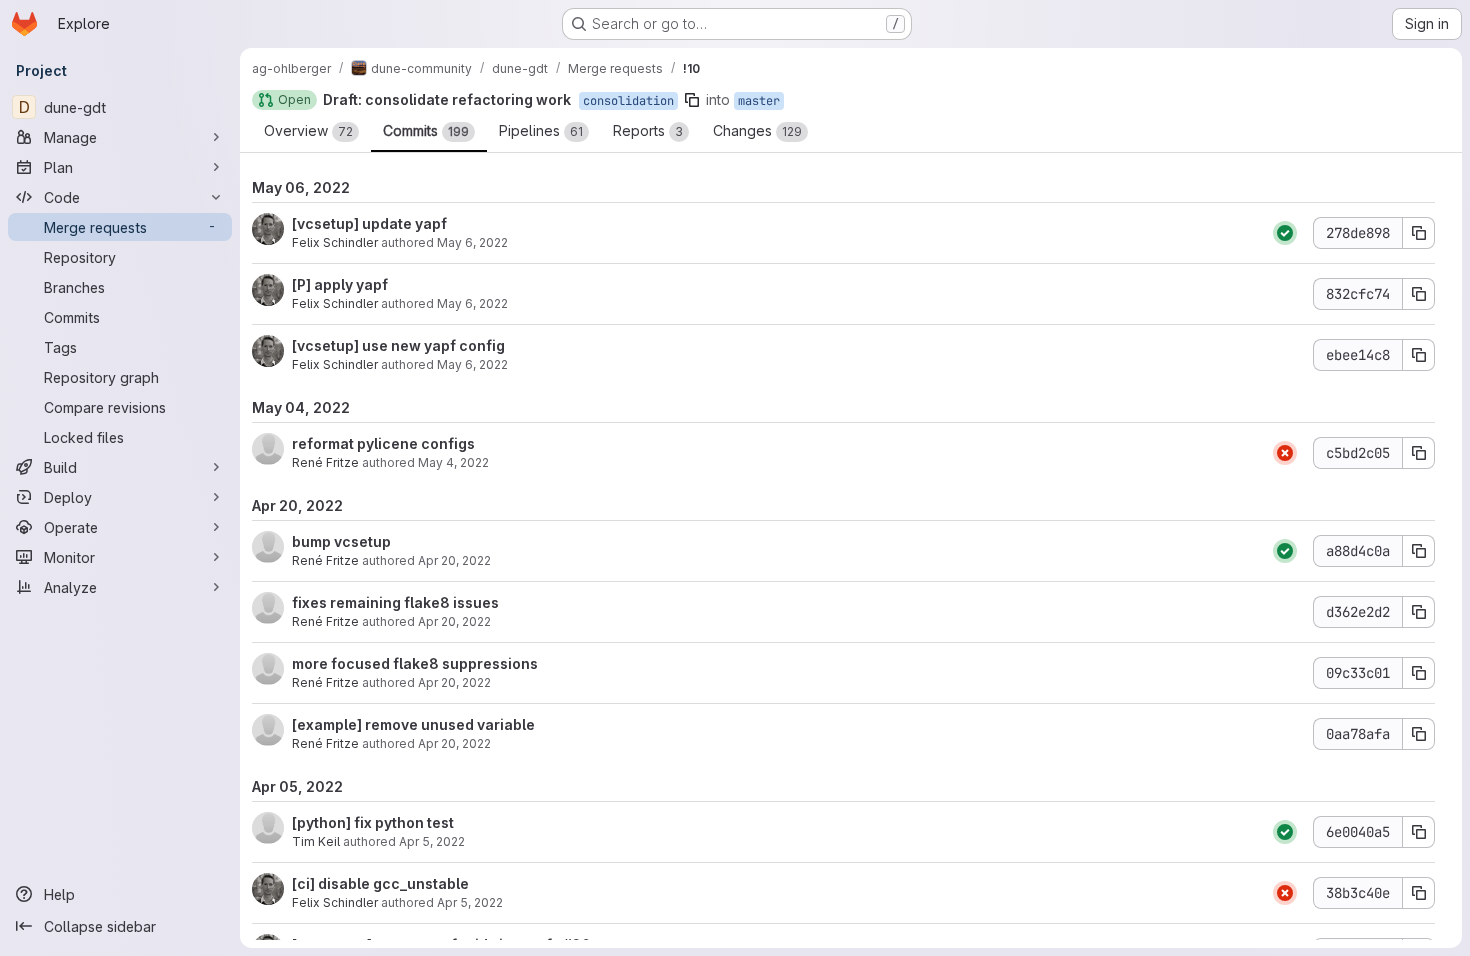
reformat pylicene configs (383, 443)
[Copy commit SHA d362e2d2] (1419, 612)
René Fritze (325, 462)
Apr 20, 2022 (454, 560)
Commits (426, 130)
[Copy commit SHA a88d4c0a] (1419, 551)
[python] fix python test (373, 822)
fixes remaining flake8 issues (395, 602)
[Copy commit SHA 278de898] (1419, 233)
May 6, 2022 (472, 242)
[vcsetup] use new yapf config (398, 345)
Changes (757, 130)
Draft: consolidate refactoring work (447, 99)
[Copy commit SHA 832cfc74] (1419, 294)
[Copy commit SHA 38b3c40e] (1419, 893)
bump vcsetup (341, 541)
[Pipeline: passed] (1285, 233)
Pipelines (541, 130)
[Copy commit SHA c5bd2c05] (1419, 453)
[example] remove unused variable (413, 724)
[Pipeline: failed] (1285, 453)
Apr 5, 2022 (432, 841)
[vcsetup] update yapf (369, 223)
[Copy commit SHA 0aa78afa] (1419, 734)
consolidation (628, 101)
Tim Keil (316, 841)
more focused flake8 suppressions (415, 663)
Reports (648, 130)
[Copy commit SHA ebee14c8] (1419, 355)
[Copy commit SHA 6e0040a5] (1419, 832)
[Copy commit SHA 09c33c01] (1419, 673)
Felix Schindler (335, 242)
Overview (308, 130)
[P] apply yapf (340, 284)
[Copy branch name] (692, 100)
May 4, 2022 (453, 462)
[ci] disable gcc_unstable (380, 883)
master (759, 101)
